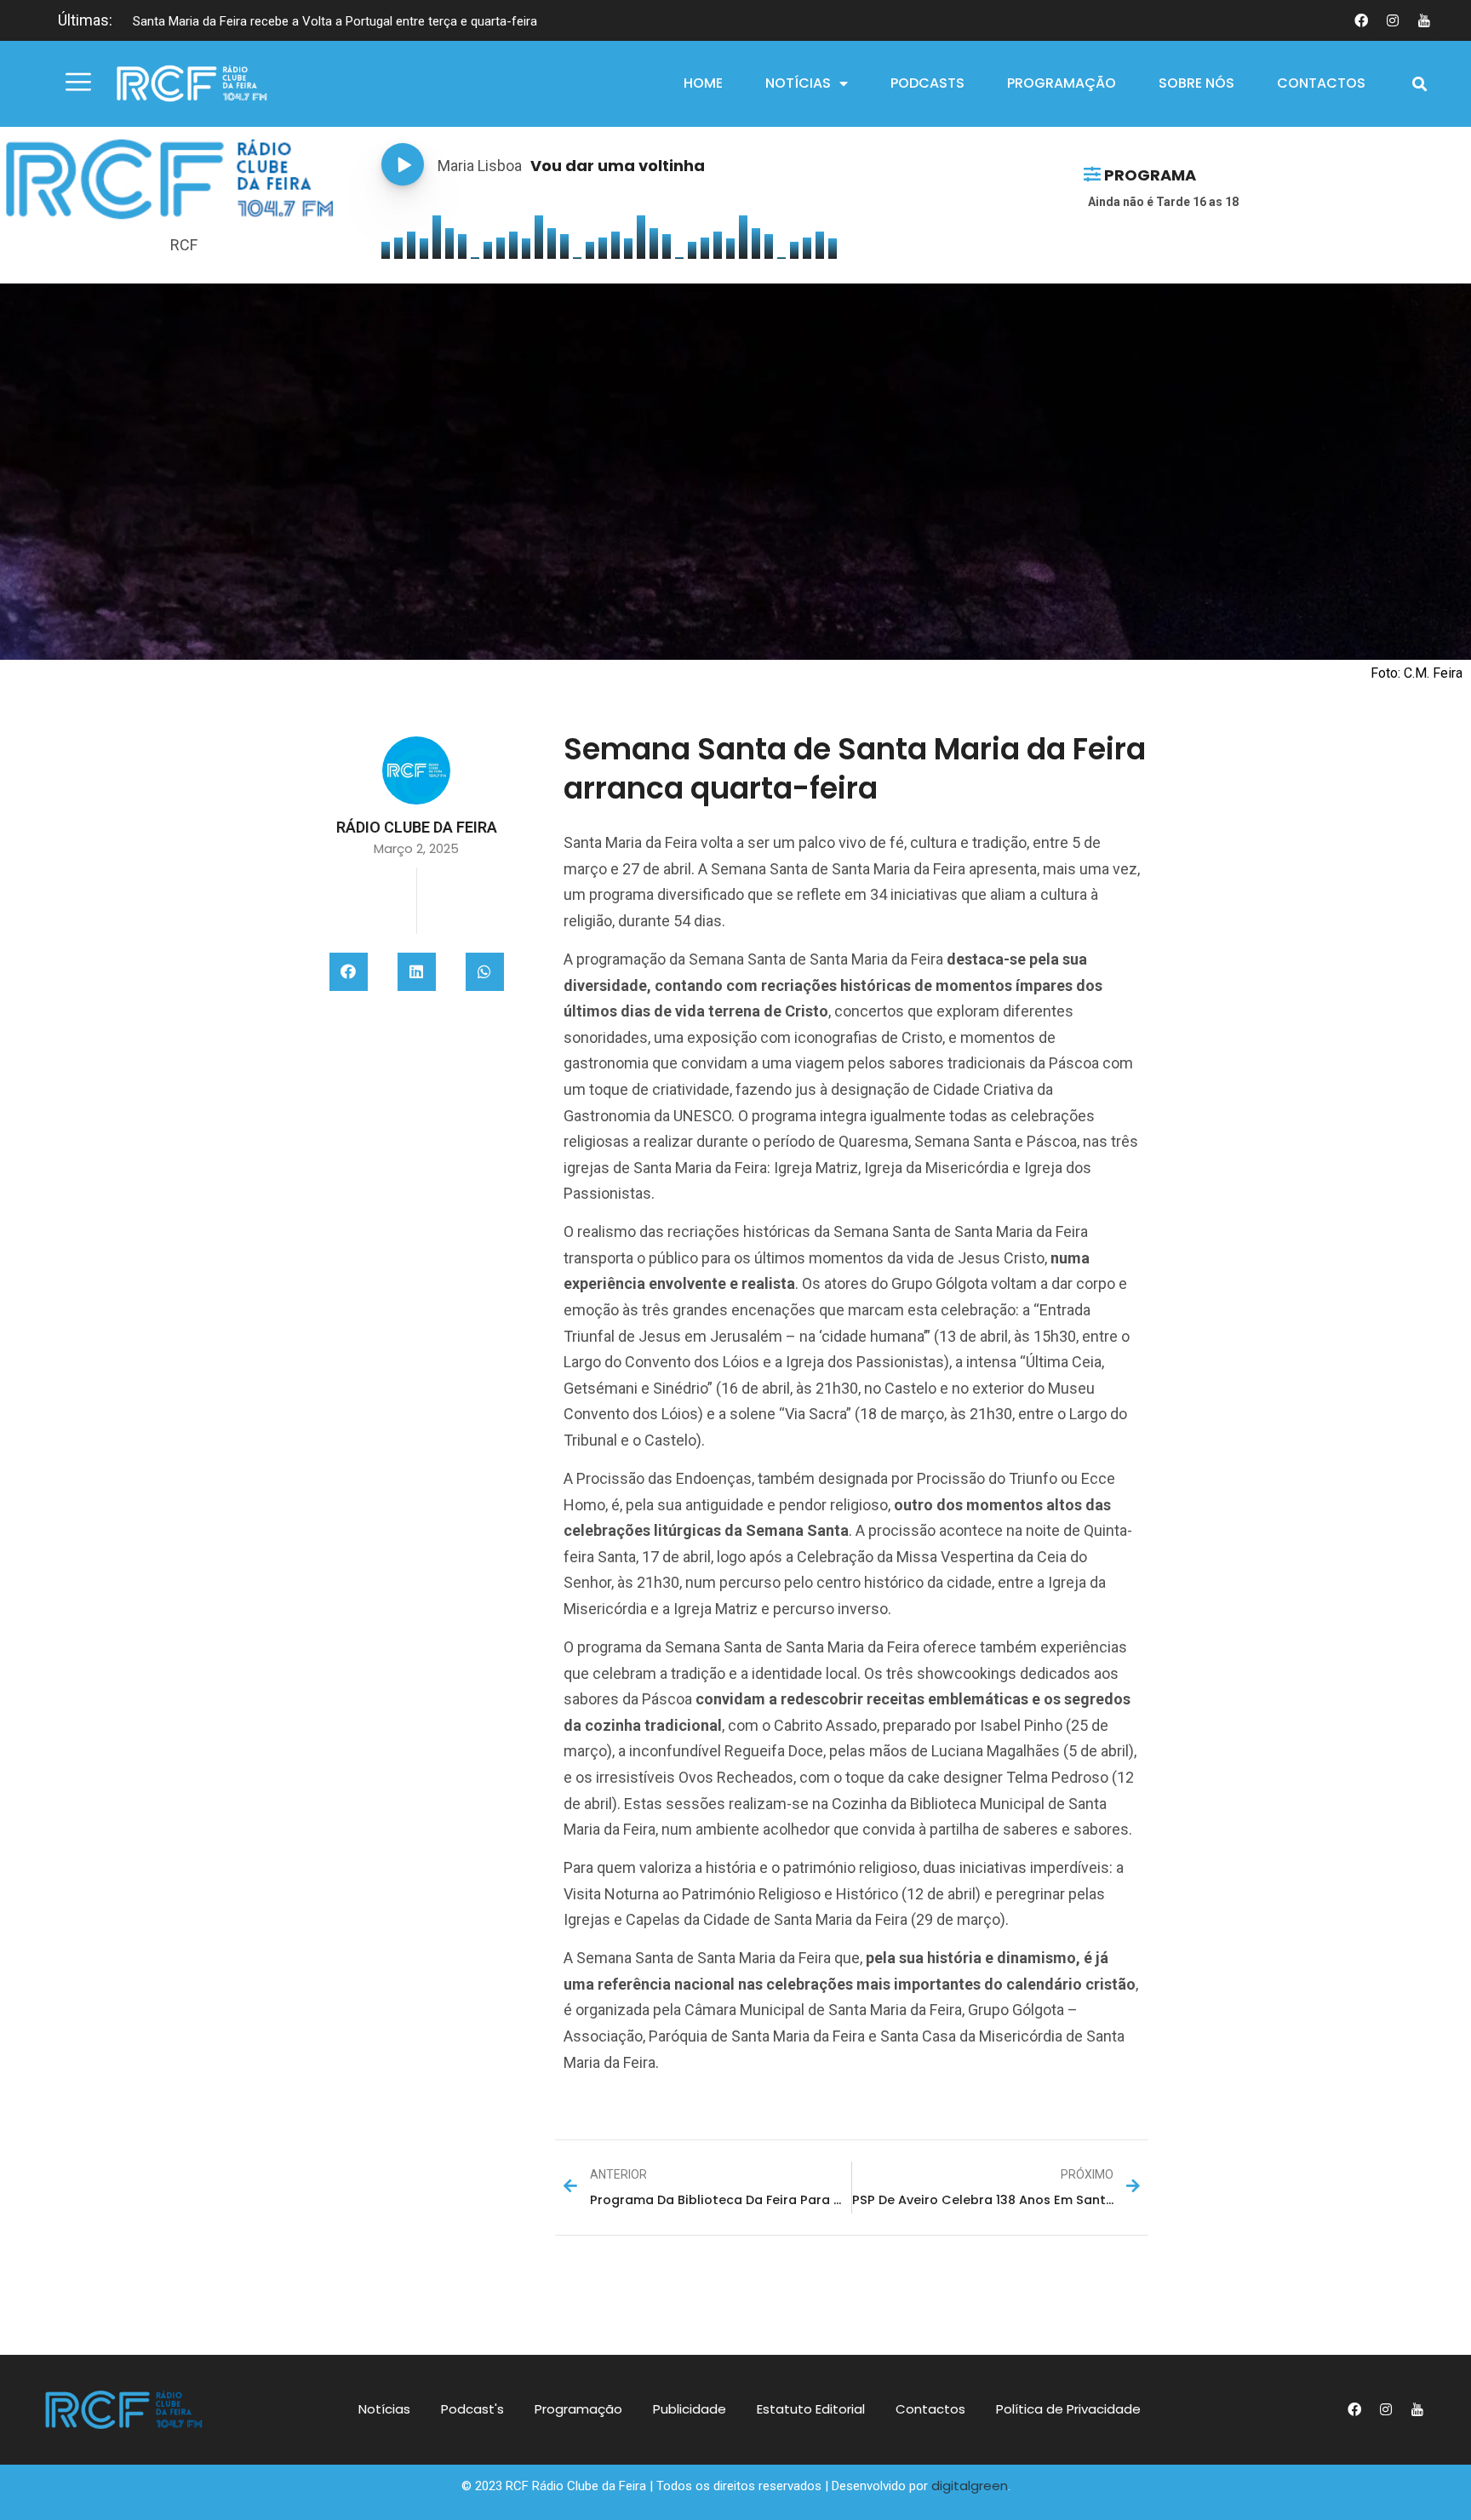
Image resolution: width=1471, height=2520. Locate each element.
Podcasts (927, 83)
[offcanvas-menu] (78, 83)
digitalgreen (970, 2486)
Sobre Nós (1196, 83)
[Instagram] (1393, 20)
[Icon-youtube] (1424, 20)
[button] (1420, 84)
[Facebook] (1361, 20)
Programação (1062, 83)
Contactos (1321, 83)
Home (703, 83)
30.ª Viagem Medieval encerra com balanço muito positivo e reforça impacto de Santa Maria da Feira (415, 21)
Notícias (798, 83)
